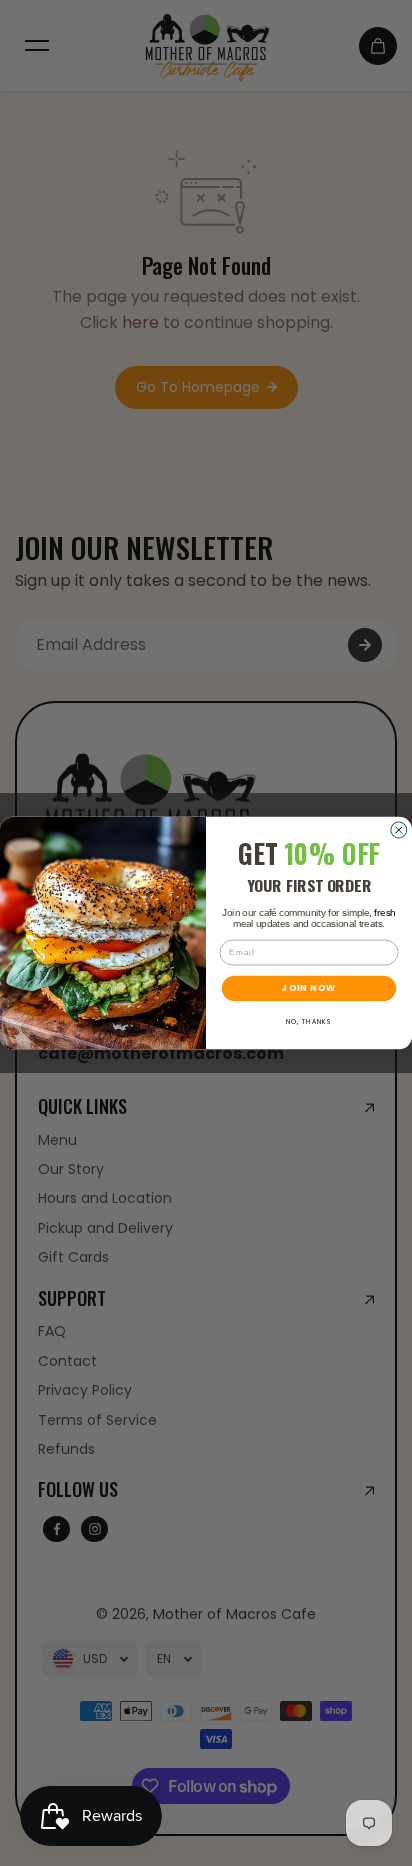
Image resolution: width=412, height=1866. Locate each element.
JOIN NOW (308, 988)
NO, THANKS (309, 1021)
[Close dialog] (399, 830)
